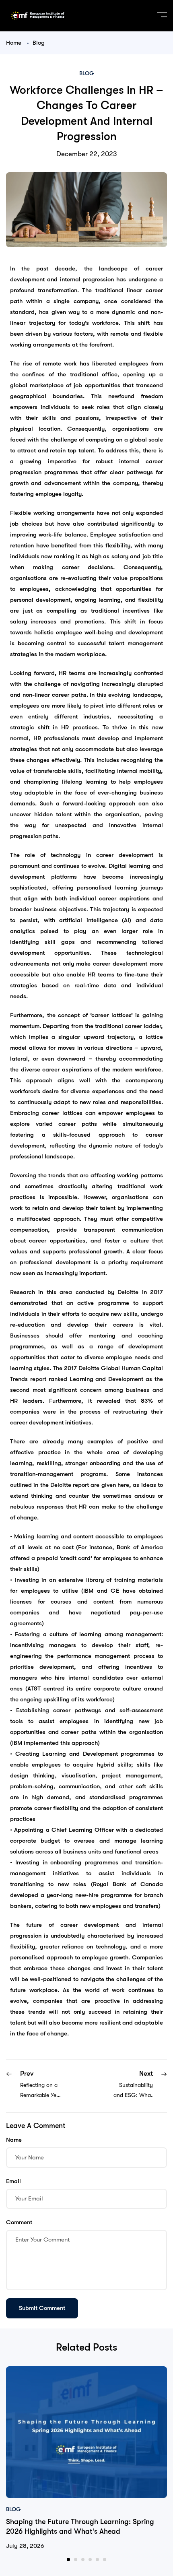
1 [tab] (68, 2559)
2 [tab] (76, 2559)
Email (13, 2181)
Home (14, 43)
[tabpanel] (86, 2459)
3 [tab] (83, 2559)
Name (14, 2140)
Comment (19, 2222)
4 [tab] (90, 2559)
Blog (39, 43)
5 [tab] (97, 2559)
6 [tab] (105, 2559)
